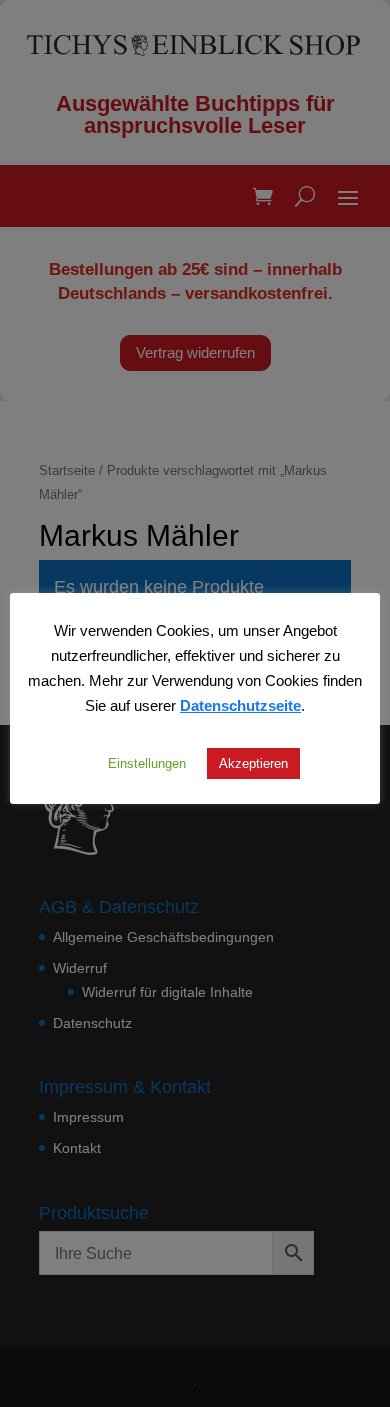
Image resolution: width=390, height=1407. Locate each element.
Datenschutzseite (240, 705)
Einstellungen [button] (147, 763)
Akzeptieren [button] (253, 763)
